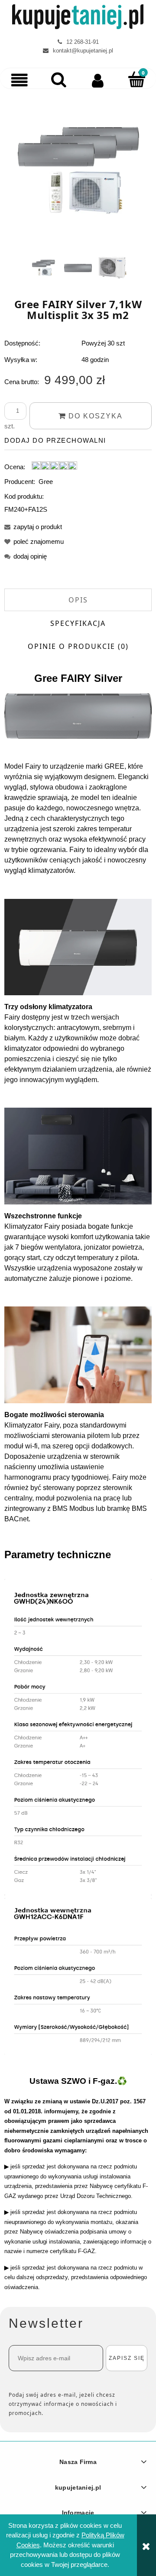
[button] (19, 80)
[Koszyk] (136, 79)
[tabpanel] (78, 1363)
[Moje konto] (97, 80)
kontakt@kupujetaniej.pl (83, 51)
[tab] (78, 600)
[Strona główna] (78, 17)
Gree (46, 482)
